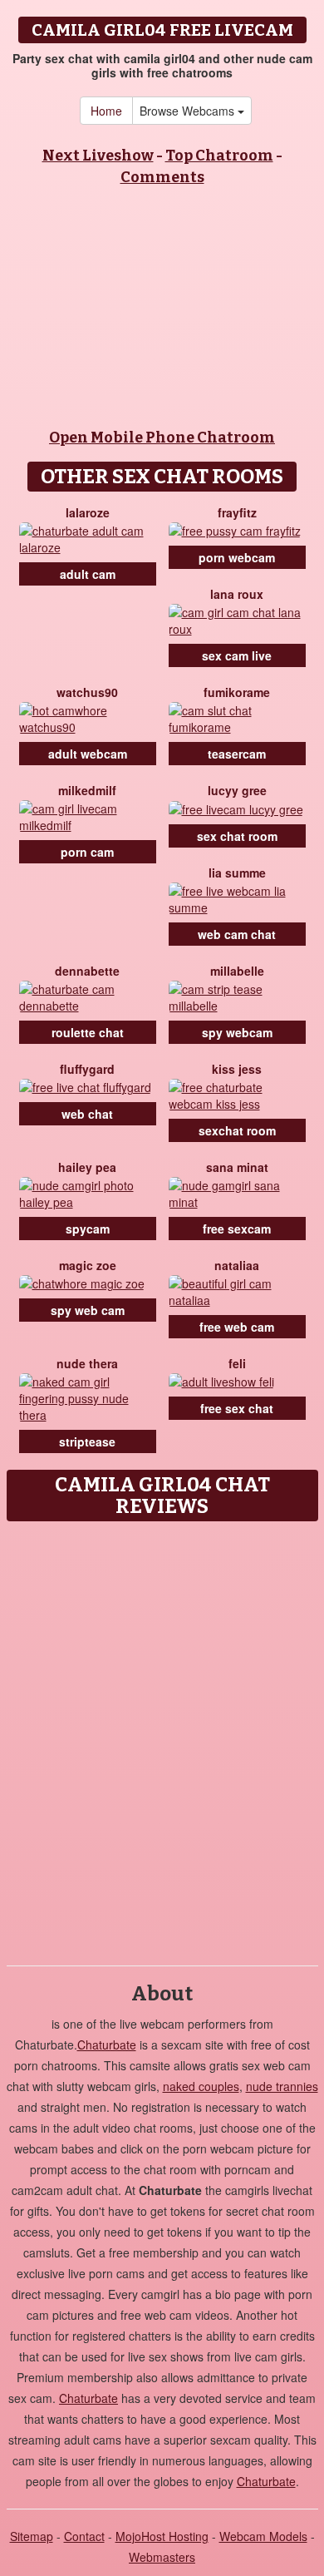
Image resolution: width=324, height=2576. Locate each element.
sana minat (237, 1167)
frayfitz (237, 512)
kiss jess (237, 1069)
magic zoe (88, 1265)
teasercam (237, 754)
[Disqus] (162, 1738)
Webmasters (162, 2557)
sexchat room (237, 1130)
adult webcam (88, 754)
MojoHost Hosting (162, 2536)
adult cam (88, 574)
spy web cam (88, 1310)
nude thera (87, 1363)
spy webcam (237, 1032)
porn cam (87, 852)
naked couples (201, 2086)
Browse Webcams (189, 111)
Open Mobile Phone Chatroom (162, 438)
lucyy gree (237, 790)
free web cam (237, 1327)
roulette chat (88, 1032)
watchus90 (87, 692)
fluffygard (87, 1069)
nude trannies (282, 2086)
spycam (88, 1229)
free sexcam (237, 1229)
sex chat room (237, 836)
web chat (87, 1114)
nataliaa (237, 1265)
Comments (162, 177)
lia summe (237, 873)
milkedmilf (87, 790)
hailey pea (87, 1167)
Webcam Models (263, 2536)
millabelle (237, 971)
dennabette (87, 971)
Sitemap (32, 2536)
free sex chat (237, 1408)
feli (237, 1363)
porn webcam (237, 557)
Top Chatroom (219, 156)
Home (106, 111)
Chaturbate (107, 2044)
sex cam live (237, 655)
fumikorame (237, 692)
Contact (84, 2536)
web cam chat (237, 934)
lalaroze (88, 512)
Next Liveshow (98, 156)
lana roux (237, 594)
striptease (87, 1441)
